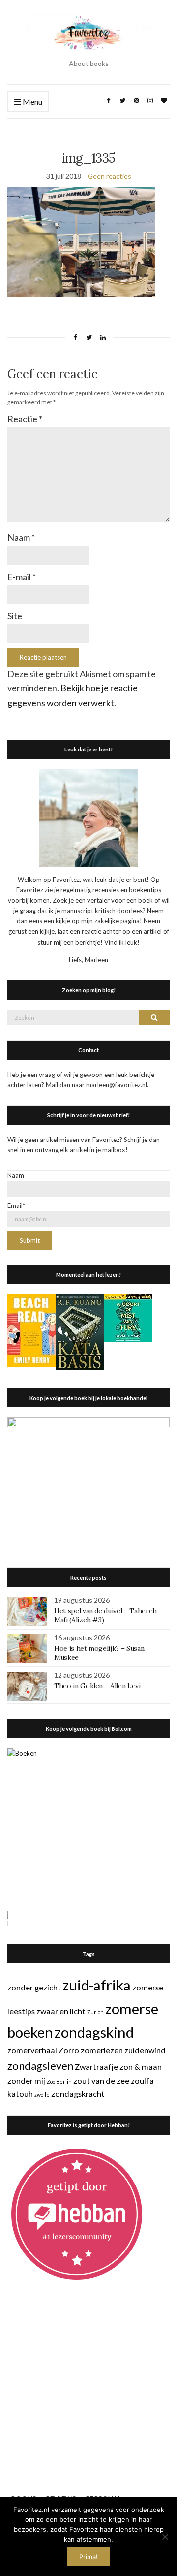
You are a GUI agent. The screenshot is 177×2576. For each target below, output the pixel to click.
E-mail (22, 577)
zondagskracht (78, 2094)
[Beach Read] (31, 1330)
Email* (16, 1206)
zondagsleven (40, 2066)
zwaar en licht (61, 2011)
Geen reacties (109, 176)
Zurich (95, 2012)
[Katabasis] (80, 1331)
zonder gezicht (34, 1987)
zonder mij (26, 2080)
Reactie (25, 419)
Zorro (69, 2050)
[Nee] (165, 2537)
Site (15, 616)
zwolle (42, 2095)
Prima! (88, 2557)
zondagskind (94, 2032)
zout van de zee (101, 2080)
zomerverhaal (32, 2050)
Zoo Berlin (59, 2081)
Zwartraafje (96, 2067)
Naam (21, 537)
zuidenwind (145, 2050)
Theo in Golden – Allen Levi (97, 1686)
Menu (32, 102)
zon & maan (141, 2067)
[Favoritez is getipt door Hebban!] (77, 2214)
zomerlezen (102, 2050)
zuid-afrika (97, 1985)
